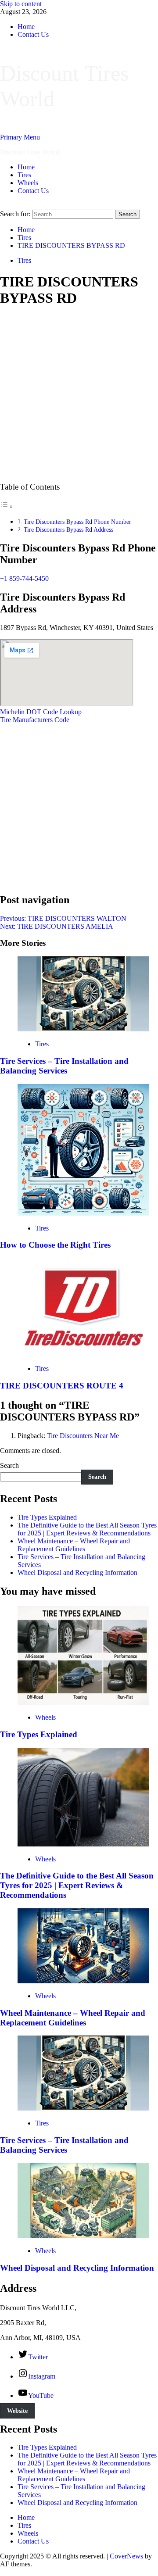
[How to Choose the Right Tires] (83, 1213)
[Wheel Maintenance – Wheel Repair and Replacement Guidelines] (83, 1981)
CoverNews (126, 2556)
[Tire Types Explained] (83, 1702)
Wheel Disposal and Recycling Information (77, 1572)
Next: (57, 926)
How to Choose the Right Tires (55, 1245)
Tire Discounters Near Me (83, 1436)
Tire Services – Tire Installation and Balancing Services (64, 1066)
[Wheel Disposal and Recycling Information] (83, 2236)
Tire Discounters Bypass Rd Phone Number (77, 522)
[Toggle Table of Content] (7, 506)
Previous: (63, 918)
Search (9, 1465)
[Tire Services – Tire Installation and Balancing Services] (83, 1029)
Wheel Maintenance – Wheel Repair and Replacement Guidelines (74, 1545)
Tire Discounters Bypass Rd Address (68, 530)
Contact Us (33, 34)
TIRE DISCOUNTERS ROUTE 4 (62, 1386)
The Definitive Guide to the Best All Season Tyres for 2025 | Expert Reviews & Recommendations (87, 1529)
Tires (24, 175)
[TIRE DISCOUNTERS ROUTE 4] (83, 1354)
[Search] (3, 206)
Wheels (28, 183)
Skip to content (21, 4)
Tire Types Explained (47, 1517)
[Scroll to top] (3, 2572)
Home (26, 27)
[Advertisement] (79, 395)
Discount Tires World (30, 152)
